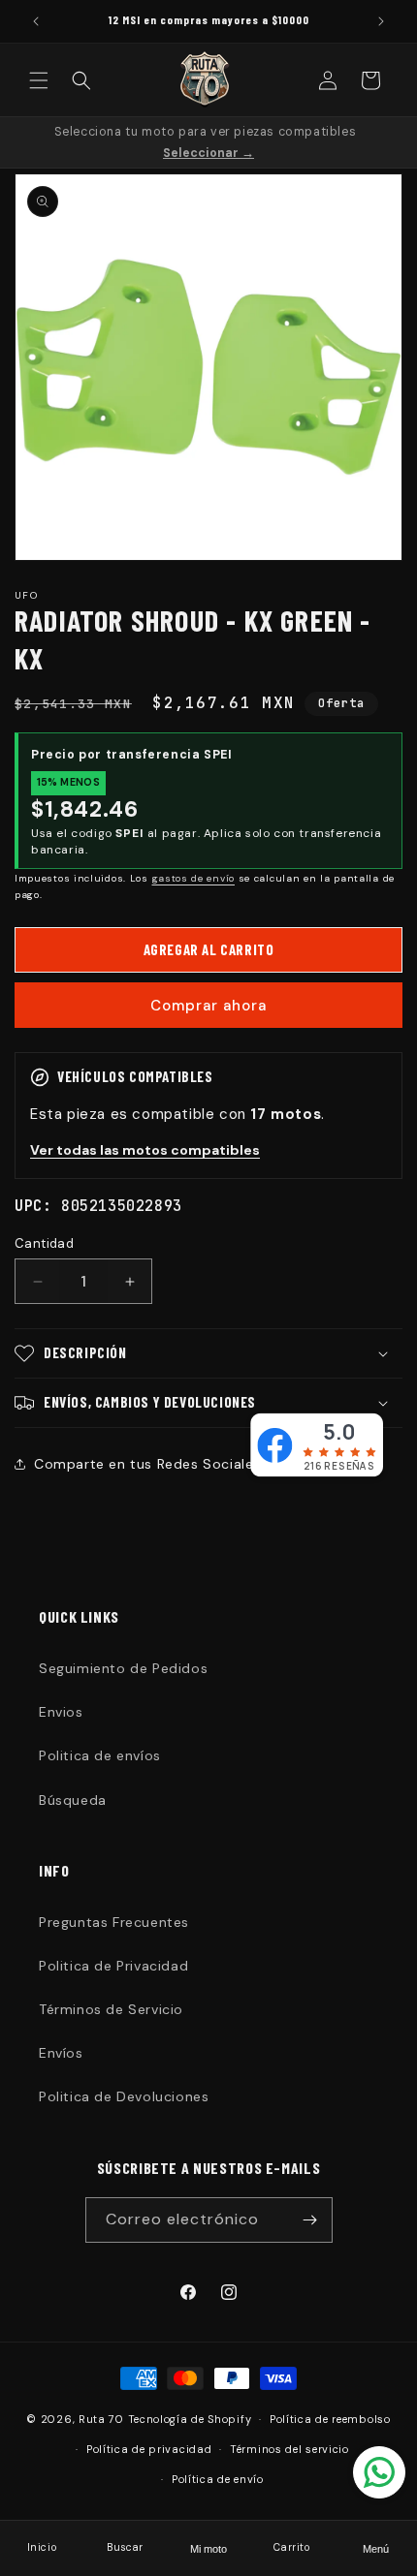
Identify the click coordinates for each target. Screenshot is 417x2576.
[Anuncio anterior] (36, 21)
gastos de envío (194, 878)
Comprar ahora (208, 1006)
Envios (61, 1712)
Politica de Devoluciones (124, 2096)
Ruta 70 (101, 2419)
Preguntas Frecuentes (114, 1922)
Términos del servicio (289, 2449)
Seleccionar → (208, 153)
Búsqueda (73, 1800)
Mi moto (208, 2549)
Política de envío (218, 2479)
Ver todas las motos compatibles (145, 1150)
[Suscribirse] (310, 2220)
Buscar (125, 2547)
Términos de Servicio (111, 2009)
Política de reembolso (330, 2419)
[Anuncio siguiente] (381, 21)
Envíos (61, 2053)
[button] (39, 80)
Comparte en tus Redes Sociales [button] (147, 1464)
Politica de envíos (100, 1755)
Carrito (291, 2547)
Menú (376, 2549)
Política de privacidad (149, 2449)
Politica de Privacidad (113, 1966)
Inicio (42, 2547)
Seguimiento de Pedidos (123, 1668)
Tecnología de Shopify (190, 2419)
